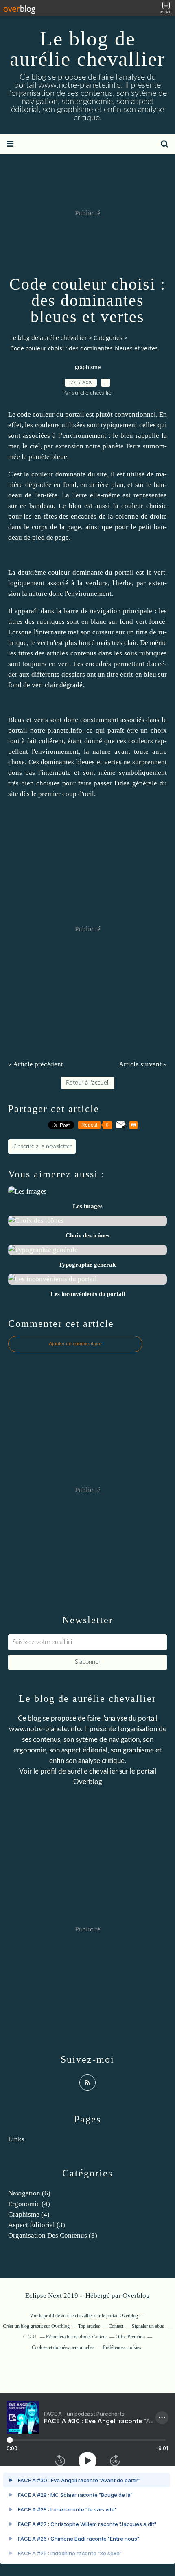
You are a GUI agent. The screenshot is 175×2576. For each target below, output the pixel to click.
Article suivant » (143, 1064)
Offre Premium (130, 2337)
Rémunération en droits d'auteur (77, 2337)
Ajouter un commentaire (75, 1344)
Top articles (89, 2326)
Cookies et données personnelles (63, 2347)
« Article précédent (36, 1064)
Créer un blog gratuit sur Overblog (36, 2326)
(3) (37, 2225)
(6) (29, 2193)
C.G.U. (30, 2337)
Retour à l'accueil (88, 1083)
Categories (108, 338)
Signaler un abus (149, 2326)
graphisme (88, 368)
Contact (116, 2326)
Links (16, 2139)
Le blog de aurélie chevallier (87, 49)
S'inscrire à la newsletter (42, 1146)
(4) (29, 2204)
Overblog (136, 2296)
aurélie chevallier (93, 1771)
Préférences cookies (122, 2347)
